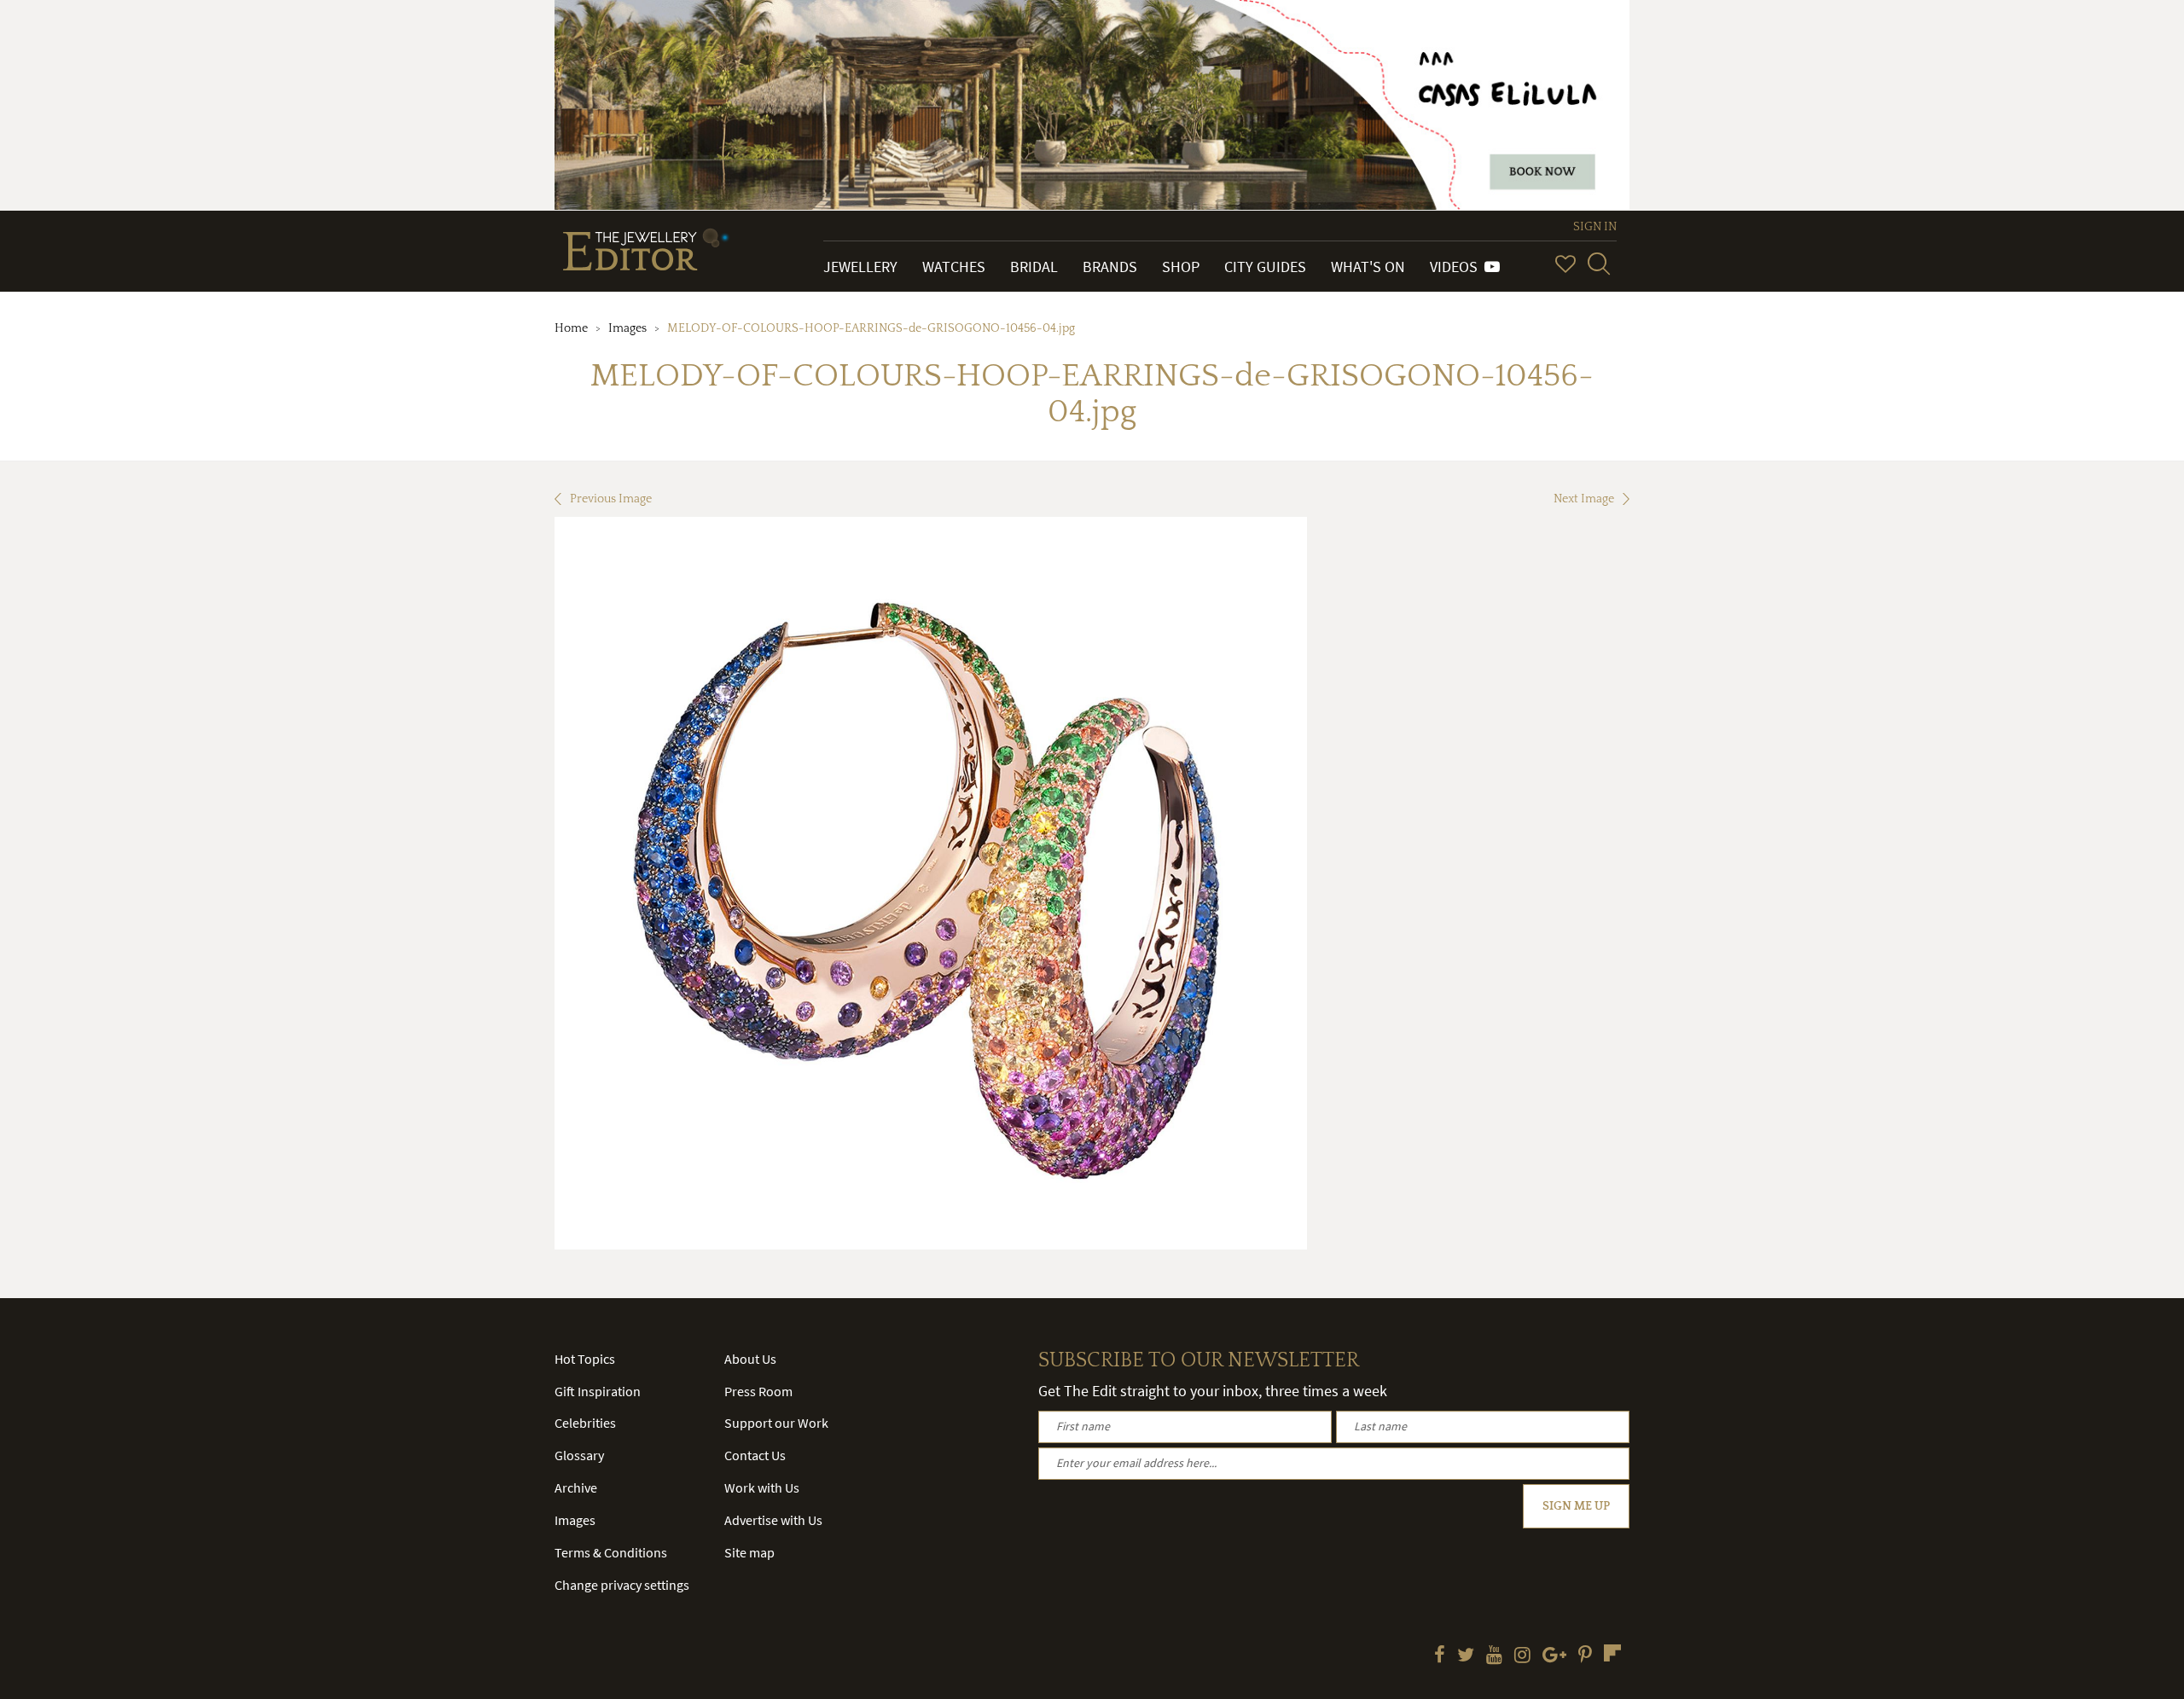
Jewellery (860, 267)
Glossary (579, 1455)
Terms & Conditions (611, 1552)
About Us (750, 1359)
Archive (576, 1487)
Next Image (1584, 499)
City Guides (1265, 267)
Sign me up (1576, 1506)
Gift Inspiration (598, 1391)
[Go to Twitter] (1466, 1656)
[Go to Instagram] (1522, 1656)
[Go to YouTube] (1494, 1656)
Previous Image (611, 499)
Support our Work (776, 1423)
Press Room (758, 1391)
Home (571, 328)
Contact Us (755, 1455)
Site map (749, 1552)
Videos (1457, 267)
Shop (1181, 267)
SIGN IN (1595, 227)
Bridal (1034, 267)
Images (627, 328)
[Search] (1599, 264)
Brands (1110, 267)
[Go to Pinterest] (1585, 1656)
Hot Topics (585, 1359)
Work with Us (762, 1487)
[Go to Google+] (1554, 1656)
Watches (954, 267)
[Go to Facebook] (1440, 1656)
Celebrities (585, 1423)
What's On (1368, 267)
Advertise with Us (773, 1520)
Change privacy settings (622, 1585)
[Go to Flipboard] (1612, 1653)
